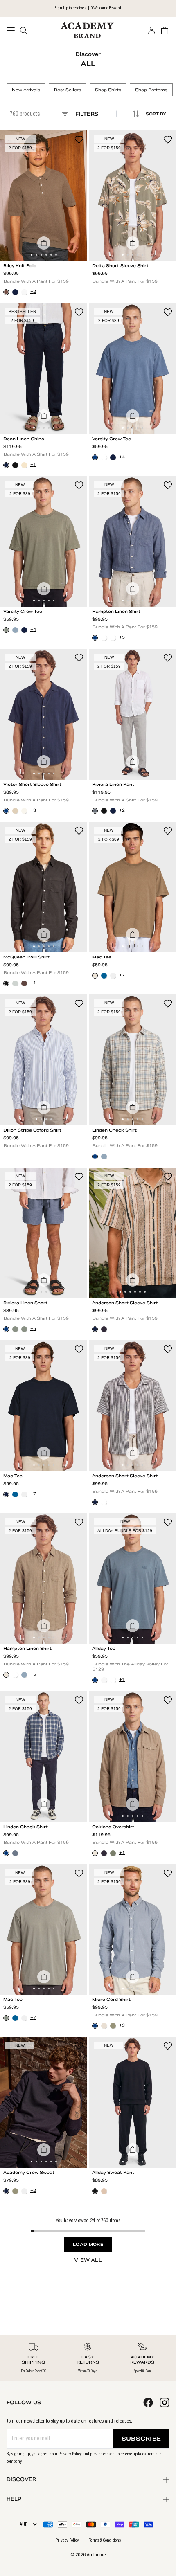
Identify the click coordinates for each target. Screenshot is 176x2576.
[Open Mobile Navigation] (13, 30)
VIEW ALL (88, 2260)
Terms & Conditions (105, 2540)
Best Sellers (68, 90)
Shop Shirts (108, 90)
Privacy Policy (70, 2454)
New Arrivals (26, 90)
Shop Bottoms (151, 90)
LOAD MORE (88, 2244)
